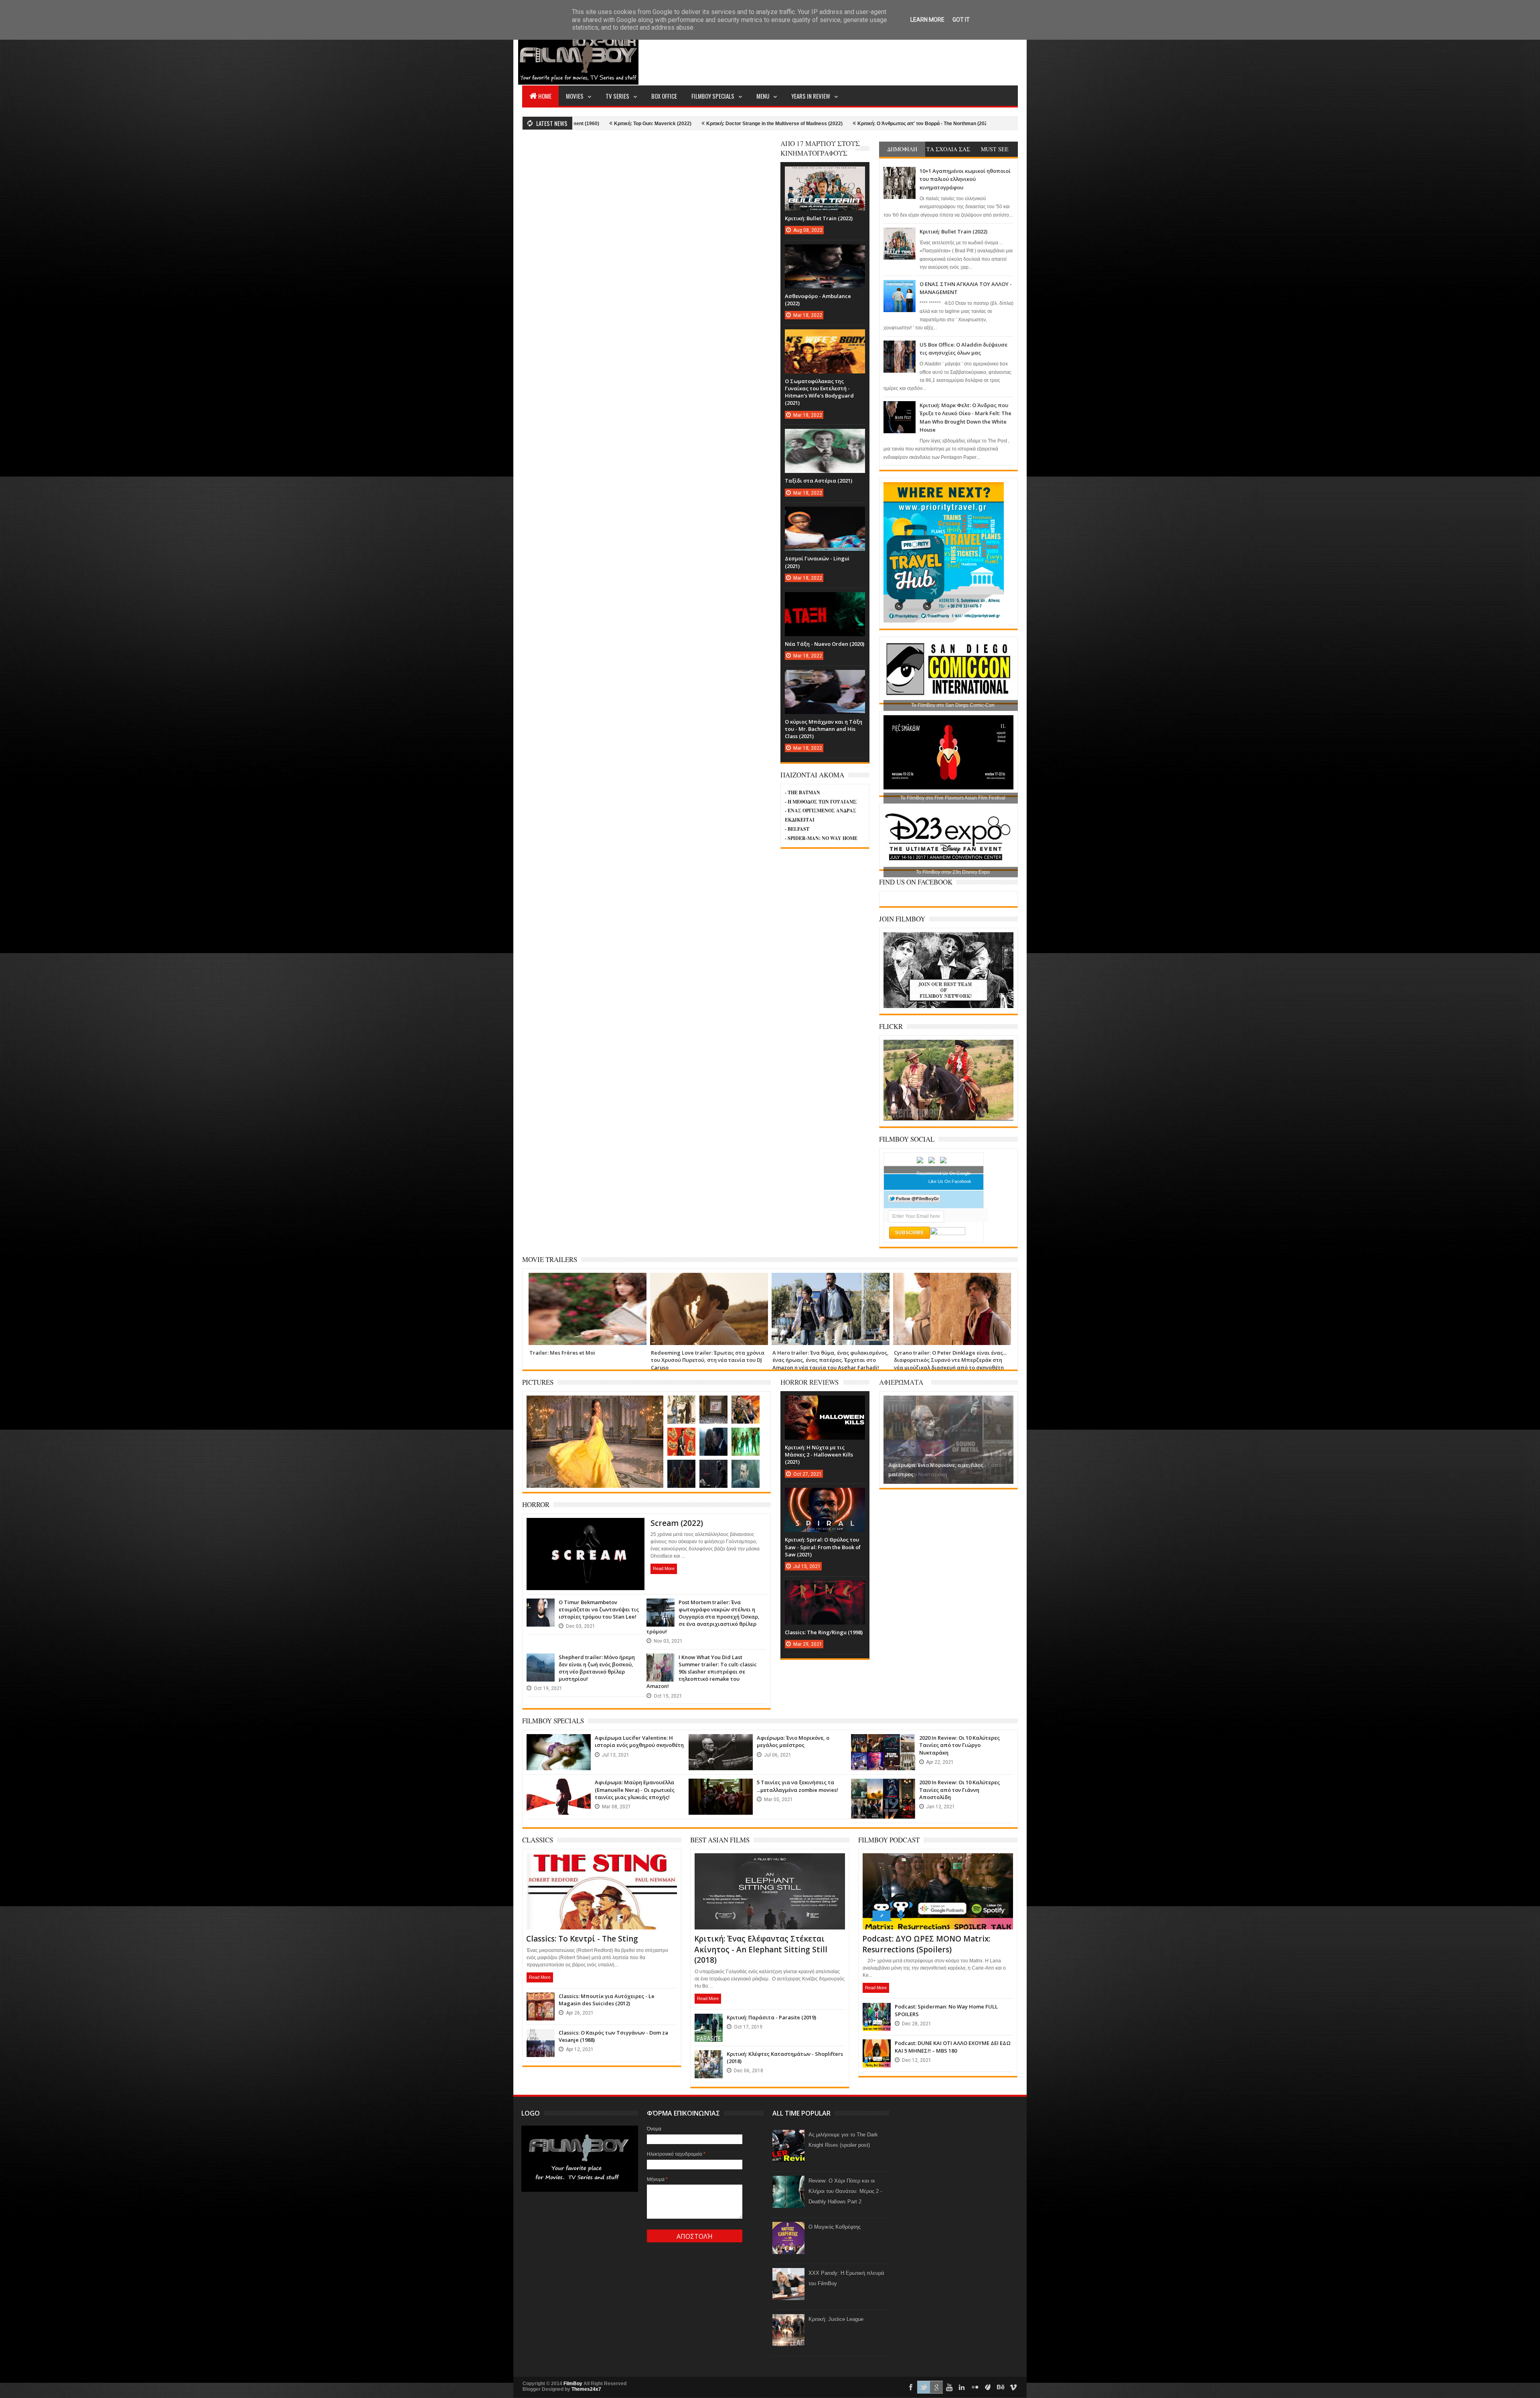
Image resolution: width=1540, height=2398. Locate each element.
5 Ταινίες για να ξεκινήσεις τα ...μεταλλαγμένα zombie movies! (797, 1786)
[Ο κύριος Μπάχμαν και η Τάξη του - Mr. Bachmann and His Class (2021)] (825, 678)
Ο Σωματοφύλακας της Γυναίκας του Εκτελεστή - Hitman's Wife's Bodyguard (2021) (819, 392)
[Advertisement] (872, 55)
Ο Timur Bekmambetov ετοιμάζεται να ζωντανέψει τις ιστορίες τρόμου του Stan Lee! (599, 1609)
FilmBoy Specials (713, 96)
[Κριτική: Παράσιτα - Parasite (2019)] (709, 2022)
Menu (763, 96)
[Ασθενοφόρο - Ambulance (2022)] (825, 252)
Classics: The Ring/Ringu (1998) (824, 1632)
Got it (961, 20)
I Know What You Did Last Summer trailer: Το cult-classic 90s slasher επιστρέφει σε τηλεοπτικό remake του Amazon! (702, 1672)
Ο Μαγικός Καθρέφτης (835, 2227)
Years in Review (811, 96)
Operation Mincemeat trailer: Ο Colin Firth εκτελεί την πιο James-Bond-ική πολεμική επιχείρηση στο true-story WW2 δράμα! (948, 1360)
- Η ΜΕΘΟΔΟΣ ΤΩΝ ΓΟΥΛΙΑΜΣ (821, 802)
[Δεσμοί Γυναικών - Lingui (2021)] (825, 515)
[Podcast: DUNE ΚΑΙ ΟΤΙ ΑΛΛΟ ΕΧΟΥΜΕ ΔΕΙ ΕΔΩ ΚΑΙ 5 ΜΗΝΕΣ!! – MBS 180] (877, 2047)
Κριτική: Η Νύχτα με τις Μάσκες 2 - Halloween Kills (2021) (819, 1455)
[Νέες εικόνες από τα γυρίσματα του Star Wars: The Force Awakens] (713, 1468)
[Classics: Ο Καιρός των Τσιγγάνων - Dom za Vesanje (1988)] (541, 2037)
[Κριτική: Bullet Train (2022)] (825, 174)
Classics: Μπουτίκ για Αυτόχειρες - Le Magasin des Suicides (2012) (607, 2000)
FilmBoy (573, 2384)
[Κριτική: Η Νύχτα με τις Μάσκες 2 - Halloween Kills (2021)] (825, 1404)
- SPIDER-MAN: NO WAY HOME (821, 838)
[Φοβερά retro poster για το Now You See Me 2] (681, 1436)
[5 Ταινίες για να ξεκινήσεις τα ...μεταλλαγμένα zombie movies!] (721, 1787)
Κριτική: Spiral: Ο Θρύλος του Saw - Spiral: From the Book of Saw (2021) (823, 1547)
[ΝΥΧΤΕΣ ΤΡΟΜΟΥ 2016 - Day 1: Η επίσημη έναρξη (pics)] (713, 1404)
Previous (891, 1439)
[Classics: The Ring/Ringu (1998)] (825, 1589)
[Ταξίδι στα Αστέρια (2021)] (825, 437)
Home (545, 96)
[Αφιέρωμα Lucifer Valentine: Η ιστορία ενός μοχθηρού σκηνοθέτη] (559, 1742)
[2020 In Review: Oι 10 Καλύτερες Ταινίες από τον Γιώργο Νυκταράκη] (883, 1742)
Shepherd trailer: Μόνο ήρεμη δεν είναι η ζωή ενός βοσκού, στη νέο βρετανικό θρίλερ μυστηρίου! (597, 1668)
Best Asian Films (720, 1840)
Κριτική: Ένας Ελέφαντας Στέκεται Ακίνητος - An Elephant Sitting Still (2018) (761, 1949)
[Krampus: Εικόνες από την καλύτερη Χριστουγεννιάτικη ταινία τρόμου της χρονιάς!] (681, 1468)
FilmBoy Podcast (889, 1840)
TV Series (617, 96)
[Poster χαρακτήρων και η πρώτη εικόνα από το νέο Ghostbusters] (746, 1436)
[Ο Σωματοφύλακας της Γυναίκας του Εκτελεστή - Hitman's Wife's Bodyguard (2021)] (825, 337)
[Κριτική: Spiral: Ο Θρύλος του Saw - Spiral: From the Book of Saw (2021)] (825, 1496)
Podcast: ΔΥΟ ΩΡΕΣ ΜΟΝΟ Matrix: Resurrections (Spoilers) (926, 1944)
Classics (538, 1840)
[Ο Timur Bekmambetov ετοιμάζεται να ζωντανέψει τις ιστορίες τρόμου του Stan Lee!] (541, 1607)
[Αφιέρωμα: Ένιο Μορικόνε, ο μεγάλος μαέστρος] (721, 1742)
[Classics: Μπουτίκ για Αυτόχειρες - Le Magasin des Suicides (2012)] (541, 2000)
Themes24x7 (586, 2389)
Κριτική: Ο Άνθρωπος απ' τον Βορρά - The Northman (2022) (680, 124)
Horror (536, 1504)
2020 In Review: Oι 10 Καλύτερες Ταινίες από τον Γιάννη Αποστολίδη (959, 1789)
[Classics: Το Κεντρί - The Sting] (602, 1863)
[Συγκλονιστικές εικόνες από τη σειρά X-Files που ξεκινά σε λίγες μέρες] (713, 1436)
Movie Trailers (550, 1259)
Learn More (927, 20)
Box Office (664, 96)
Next (1006, 1439)
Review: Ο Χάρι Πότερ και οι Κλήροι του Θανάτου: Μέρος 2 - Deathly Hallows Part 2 (845, 2191)
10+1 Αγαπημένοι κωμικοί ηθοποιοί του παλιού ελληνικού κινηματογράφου (965, 179)
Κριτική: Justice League (836, 2319)
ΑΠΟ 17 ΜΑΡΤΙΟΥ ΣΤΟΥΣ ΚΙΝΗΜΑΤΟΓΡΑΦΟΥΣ (820, 148)
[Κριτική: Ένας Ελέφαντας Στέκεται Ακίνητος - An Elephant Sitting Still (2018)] (770, 1863)
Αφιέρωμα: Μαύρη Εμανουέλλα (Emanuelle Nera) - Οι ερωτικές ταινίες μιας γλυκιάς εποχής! (635, 1789)
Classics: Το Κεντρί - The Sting (582, 1939)
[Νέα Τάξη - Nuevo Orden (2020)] (825, 600)
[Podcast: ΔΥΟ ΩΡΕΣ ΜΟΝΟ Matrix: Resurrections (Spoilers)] (938, 1863)
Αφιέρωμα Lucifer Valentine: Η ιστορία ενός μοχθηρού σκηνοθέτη (639, 1741)
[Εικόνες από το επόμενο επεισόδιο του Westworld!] (681, 1404)
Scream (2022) (677, 1523)
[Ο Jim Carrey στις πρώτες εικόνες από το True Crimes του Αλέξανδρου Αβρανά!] (746, 1468)
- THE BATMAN (802, 792)
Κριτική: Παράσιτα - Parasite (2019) (771, 2017)
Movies (575, 96)
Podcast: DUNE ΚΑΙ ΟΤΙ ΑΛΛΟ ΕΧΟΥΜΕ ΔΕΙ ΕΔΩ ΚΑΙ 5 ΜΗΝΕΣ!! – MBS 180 (953, 2047)
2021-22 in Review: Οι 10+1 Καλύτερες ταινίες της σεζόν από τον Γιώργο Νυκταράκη (857, 124)
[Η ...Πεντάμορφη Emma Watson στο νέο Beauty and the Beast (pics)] (595, 1405)
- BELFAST (797, 829)
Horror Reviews (810, 1382)
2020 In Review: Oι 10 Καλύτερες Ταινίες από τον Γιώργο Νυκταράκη (959, 1745)
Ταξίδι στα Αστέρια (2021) (819, 481)
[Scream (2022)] (586, 1528)
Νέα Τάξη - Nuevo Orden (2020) (825, 644)
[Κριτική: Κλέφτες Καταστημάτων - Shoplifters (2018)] (709, 2058)
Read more (664, 1568)
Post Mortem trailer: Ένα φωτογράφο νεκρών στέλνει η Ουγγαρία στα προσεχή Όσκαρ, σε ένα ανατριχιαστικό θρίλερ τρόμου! (703, 1617)
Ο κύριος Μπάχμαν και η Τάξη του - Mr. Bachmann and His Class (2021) (824, 729)
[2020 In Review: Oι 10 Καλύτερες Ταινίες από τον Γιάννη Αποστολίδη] (883, 1787)
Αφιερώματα (901, 1382)
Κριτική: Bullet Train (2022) (953, 231)
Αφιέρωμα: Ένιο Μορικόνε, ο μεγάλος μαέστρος (793, 1741)
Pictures (538, 1382)
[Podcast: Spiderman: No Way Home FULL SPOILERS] (877, 2011)
